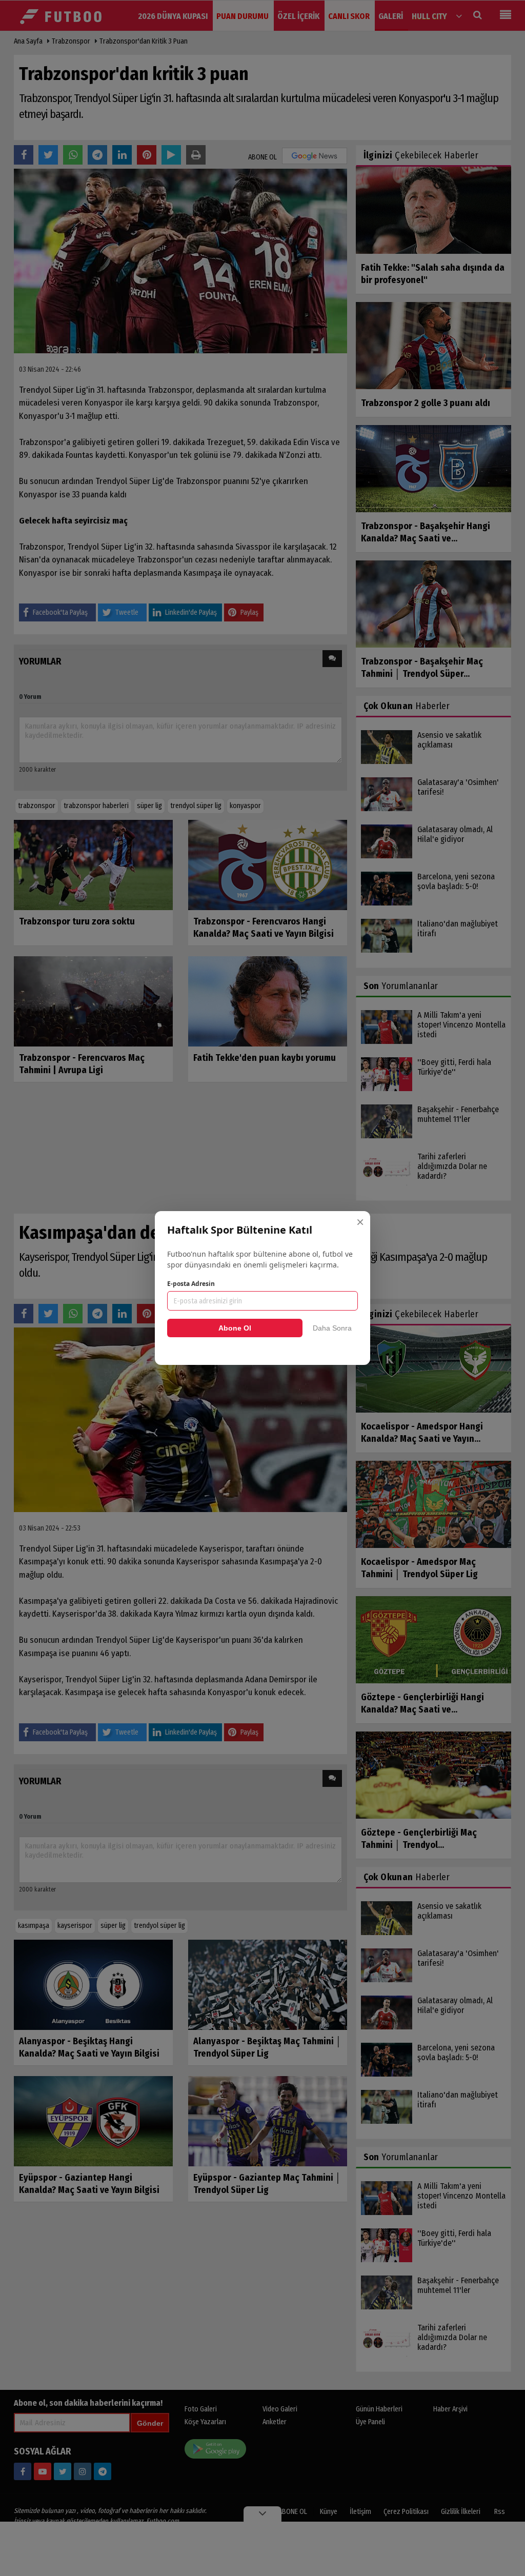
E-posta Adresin (191, 1284)
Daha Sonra (332, 1328)
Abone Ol (235, 1328)
